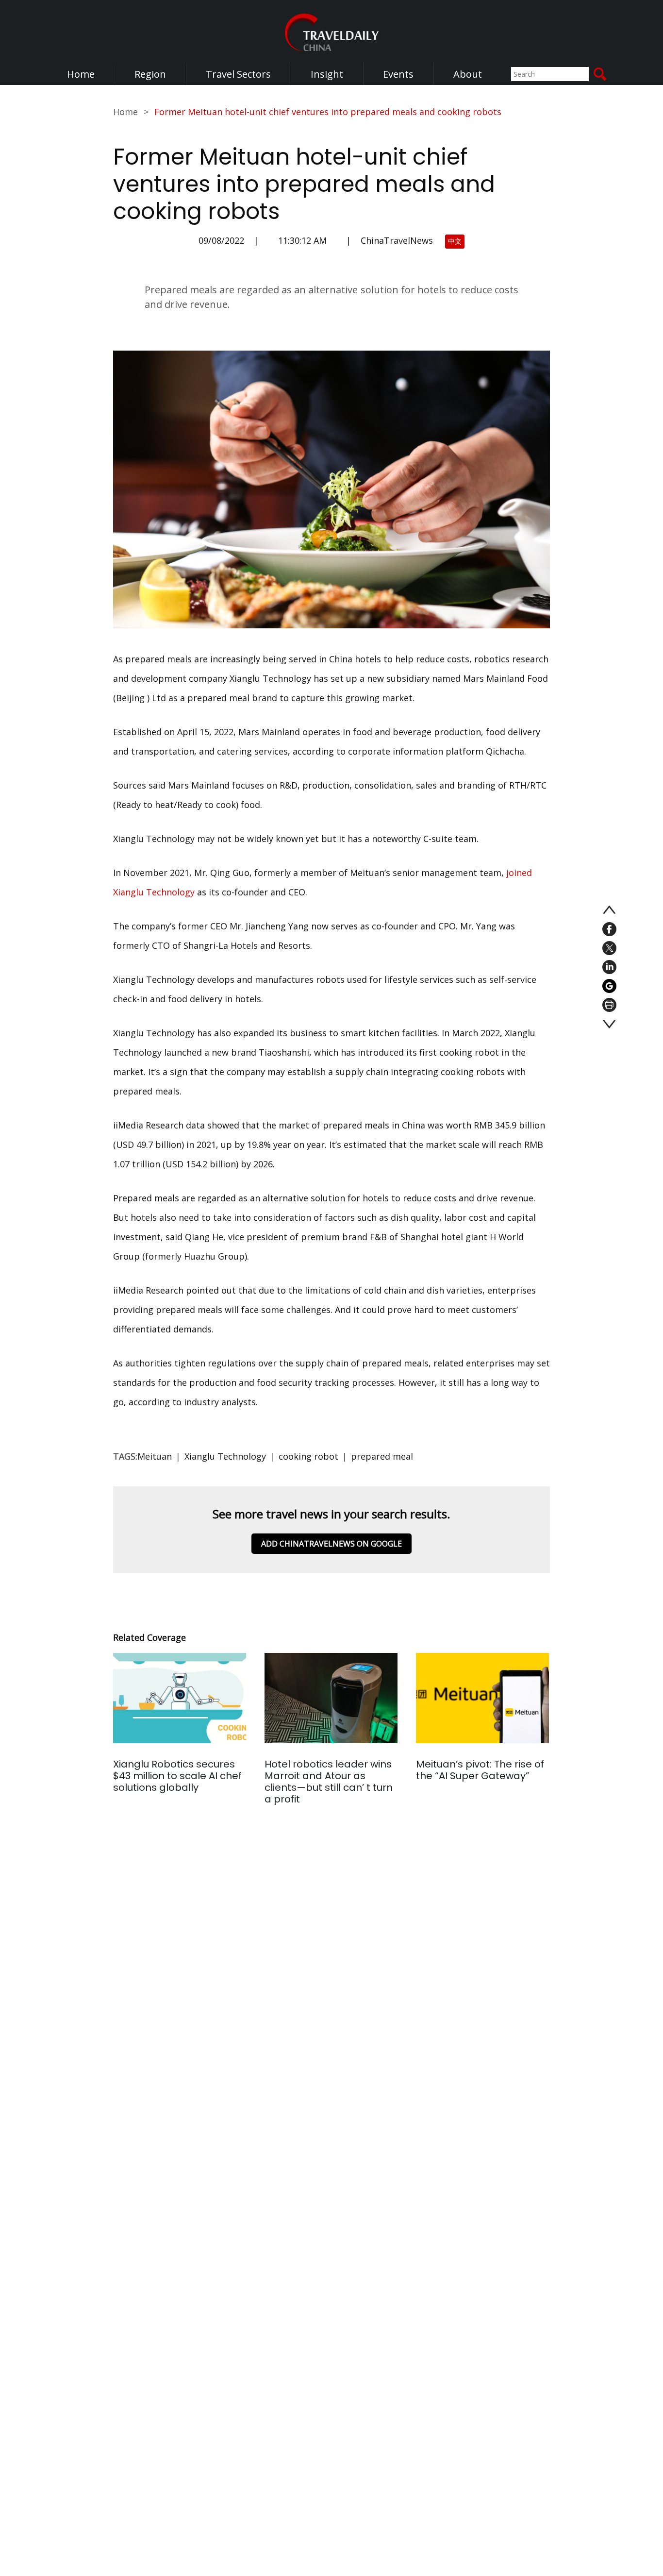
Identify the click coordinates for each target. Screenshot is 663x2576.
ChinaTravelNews (397, 240)
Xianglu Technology (225, 1456)
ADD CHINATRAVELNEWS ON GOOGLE (331, 1544)
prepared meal (382, 1456)
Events (398, 74)
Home (81, 74)
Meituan (155, 1456)
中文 (455, 241)
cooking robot (308, 1456)
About (468, 74)
